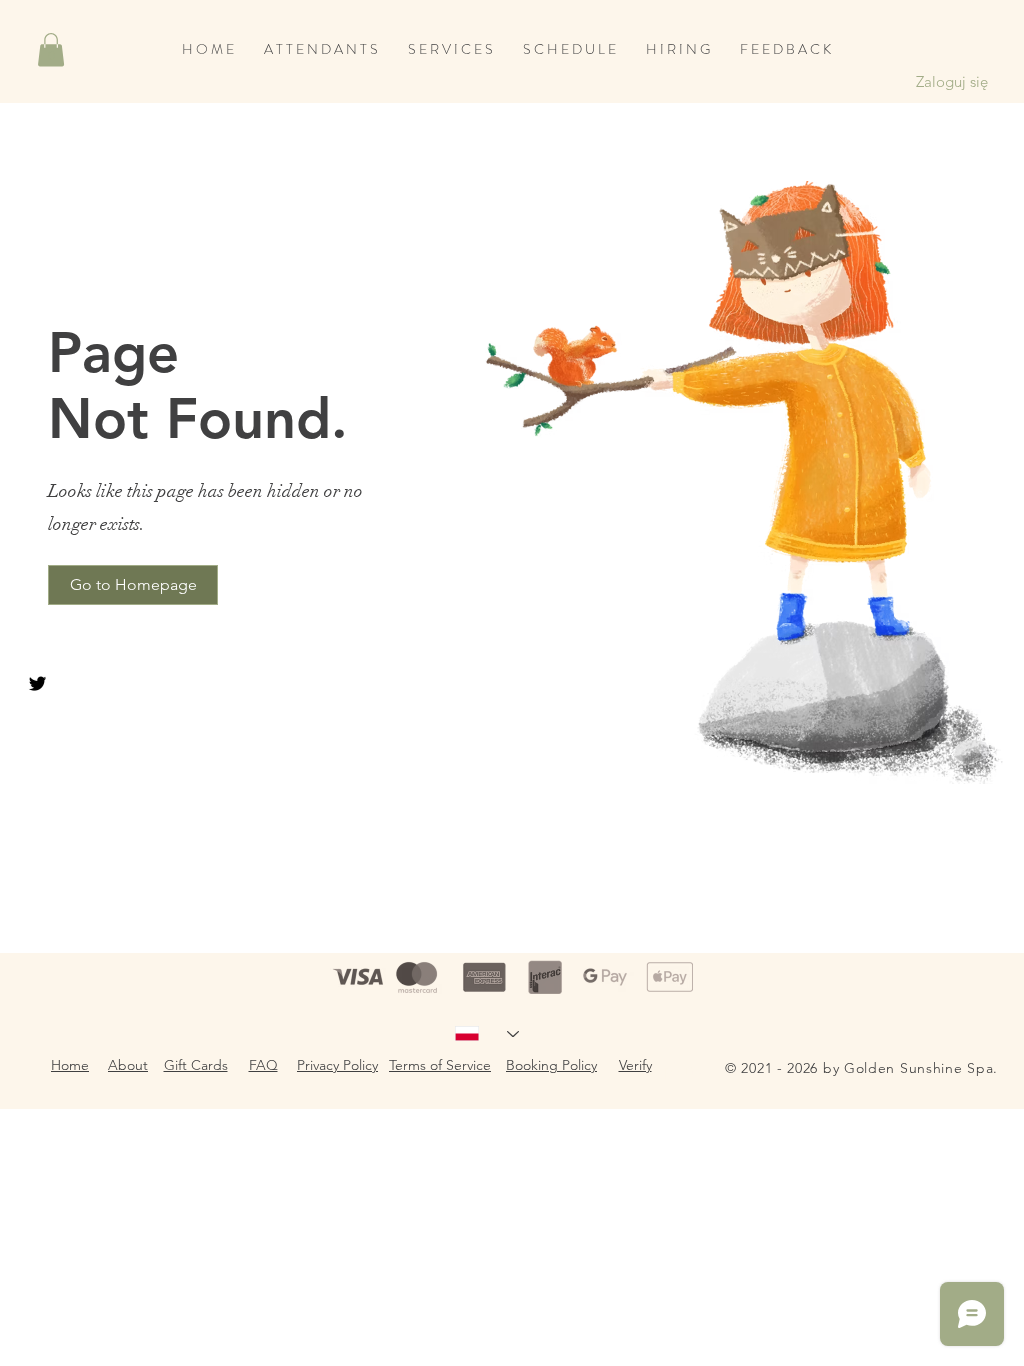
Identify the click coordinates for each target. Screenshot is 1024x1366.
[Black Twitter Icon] (37, 683)
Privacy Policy (337, 1065)
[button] (51, 49)
